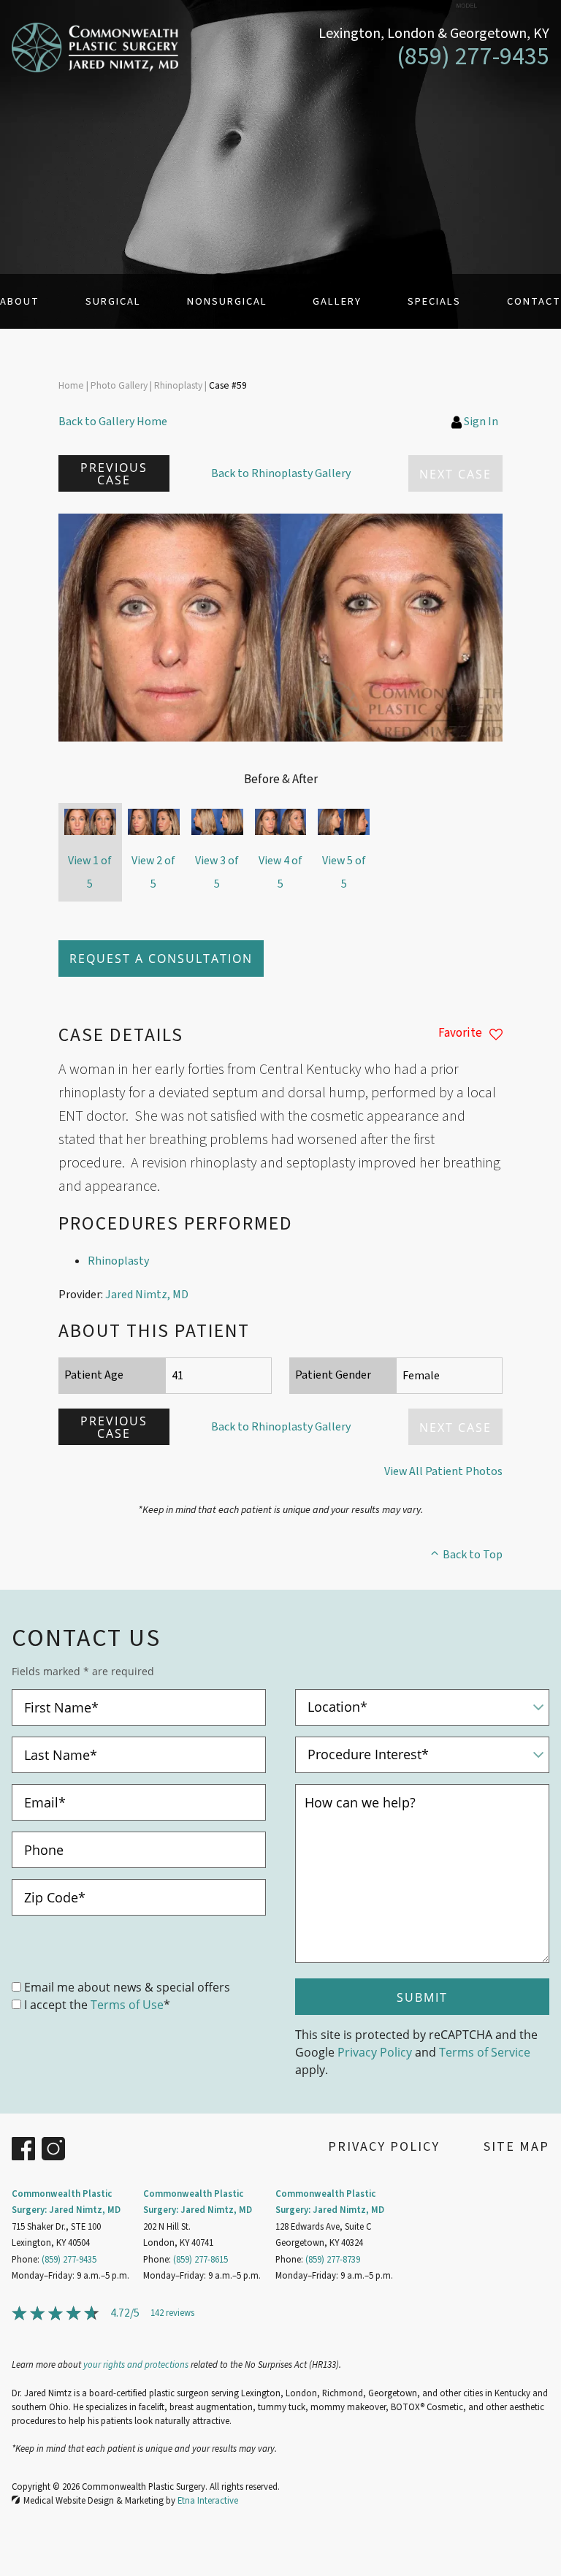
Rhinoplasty (118, 1261)
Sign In (481, 422)
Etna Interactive (208, 2501)
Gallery (337, 301)
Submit (422, 1997)
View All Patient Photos (443, 1471)
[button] (114, 473)
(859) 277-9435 (69, 2260)
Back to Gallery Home (113, 422)
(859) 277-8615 (201, 2260)
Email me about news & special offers (127, 1987)
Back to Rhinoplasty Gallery (281, 473)
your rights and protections (136, 2365)
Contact (534, 301)
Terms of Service (485, 2052)
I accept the (56, 2004)
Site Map (516, 2147)
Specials (434, 301)
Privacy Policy (375, 2052)
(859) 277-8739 (333, 2260)
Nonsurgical (227, 301)
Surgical (113, 301)
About (20, 301)
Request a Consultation (161, 958)
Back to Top (473, 1555)
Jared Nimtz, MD (147, 1295)
